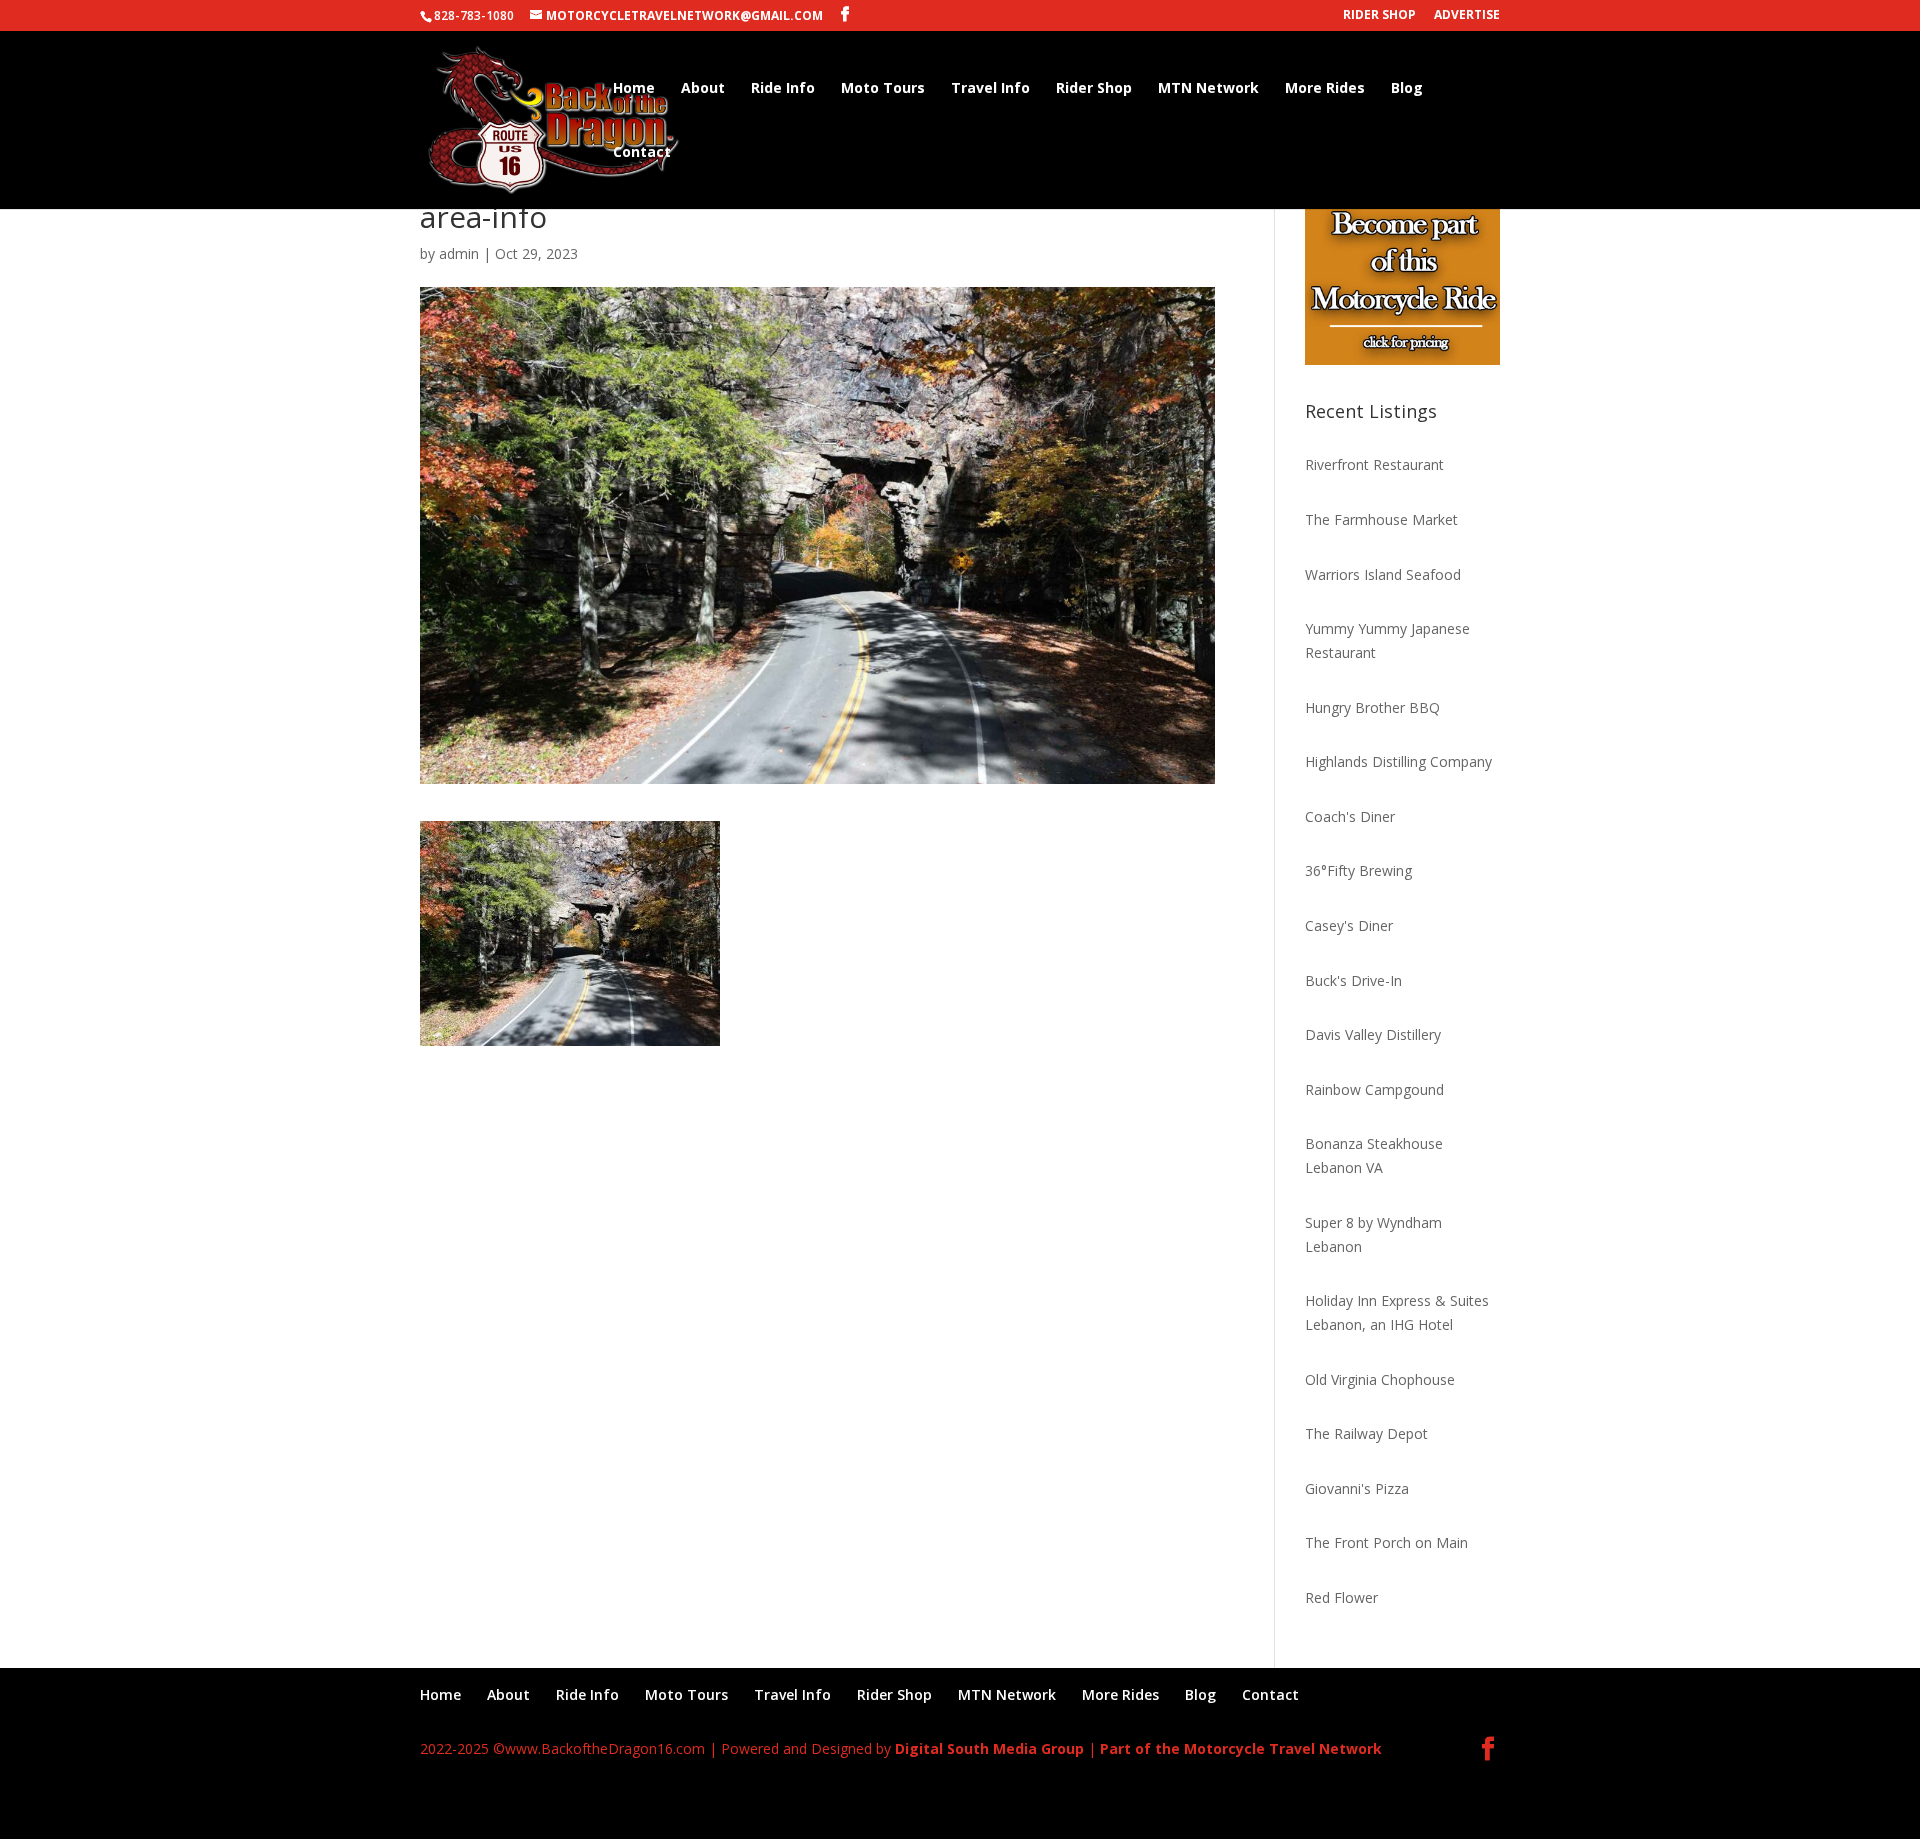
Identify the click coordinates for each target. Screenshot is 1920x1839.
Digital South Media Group (989, 1748)
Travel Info (990, 89)
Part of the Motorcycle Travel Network (1241, 1748)
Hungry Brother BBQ (1372, 707)
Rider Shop (1379, 16)
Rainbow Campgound (1374, 1089)
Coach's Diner (1350, 816)
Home (634, 89)
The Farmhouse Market (1381, 519)
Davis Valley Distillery (1373, 1034)
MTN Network (1208, 89)
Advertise (1467, 16)
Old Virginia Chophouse (1380, 1379)
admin (459, 253)
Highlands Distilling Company (1398, 761)
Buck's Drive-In (1353, 980)
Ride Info (783, 89)
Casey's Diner (1349, 925)
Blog (1407, 89)
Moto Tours (883, 89)
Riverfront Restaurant (1374, 464)
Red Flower (1341, 1597)
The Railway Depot (1366, 1433)
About (703, 89)
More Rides (1325, 89)
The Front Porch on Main (1386, 1542)
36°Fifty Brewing (1358, 870)
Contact (642, 153)
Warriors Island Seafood (1383, 574)
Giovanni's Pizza (1357, 1488)
